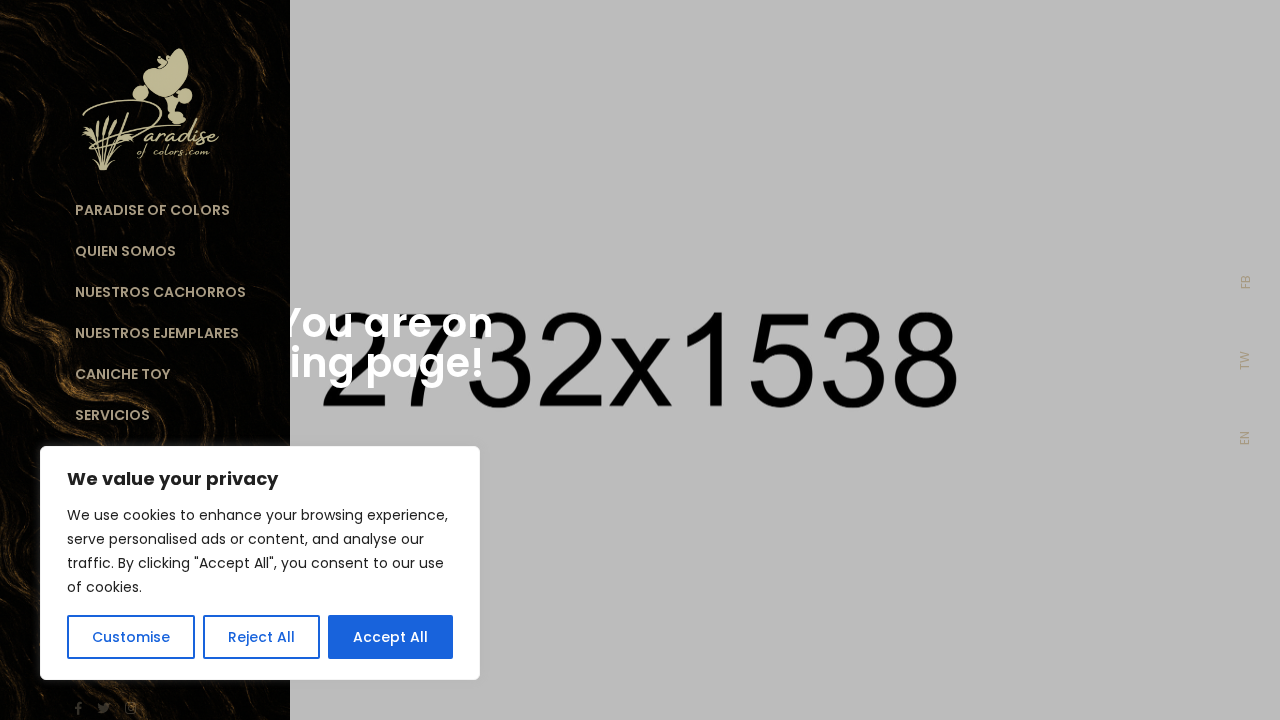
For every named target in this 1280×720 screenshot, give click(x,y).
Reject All (261, 637)
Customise (131, 637)
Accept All (390, 637)
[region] (260, 563)
